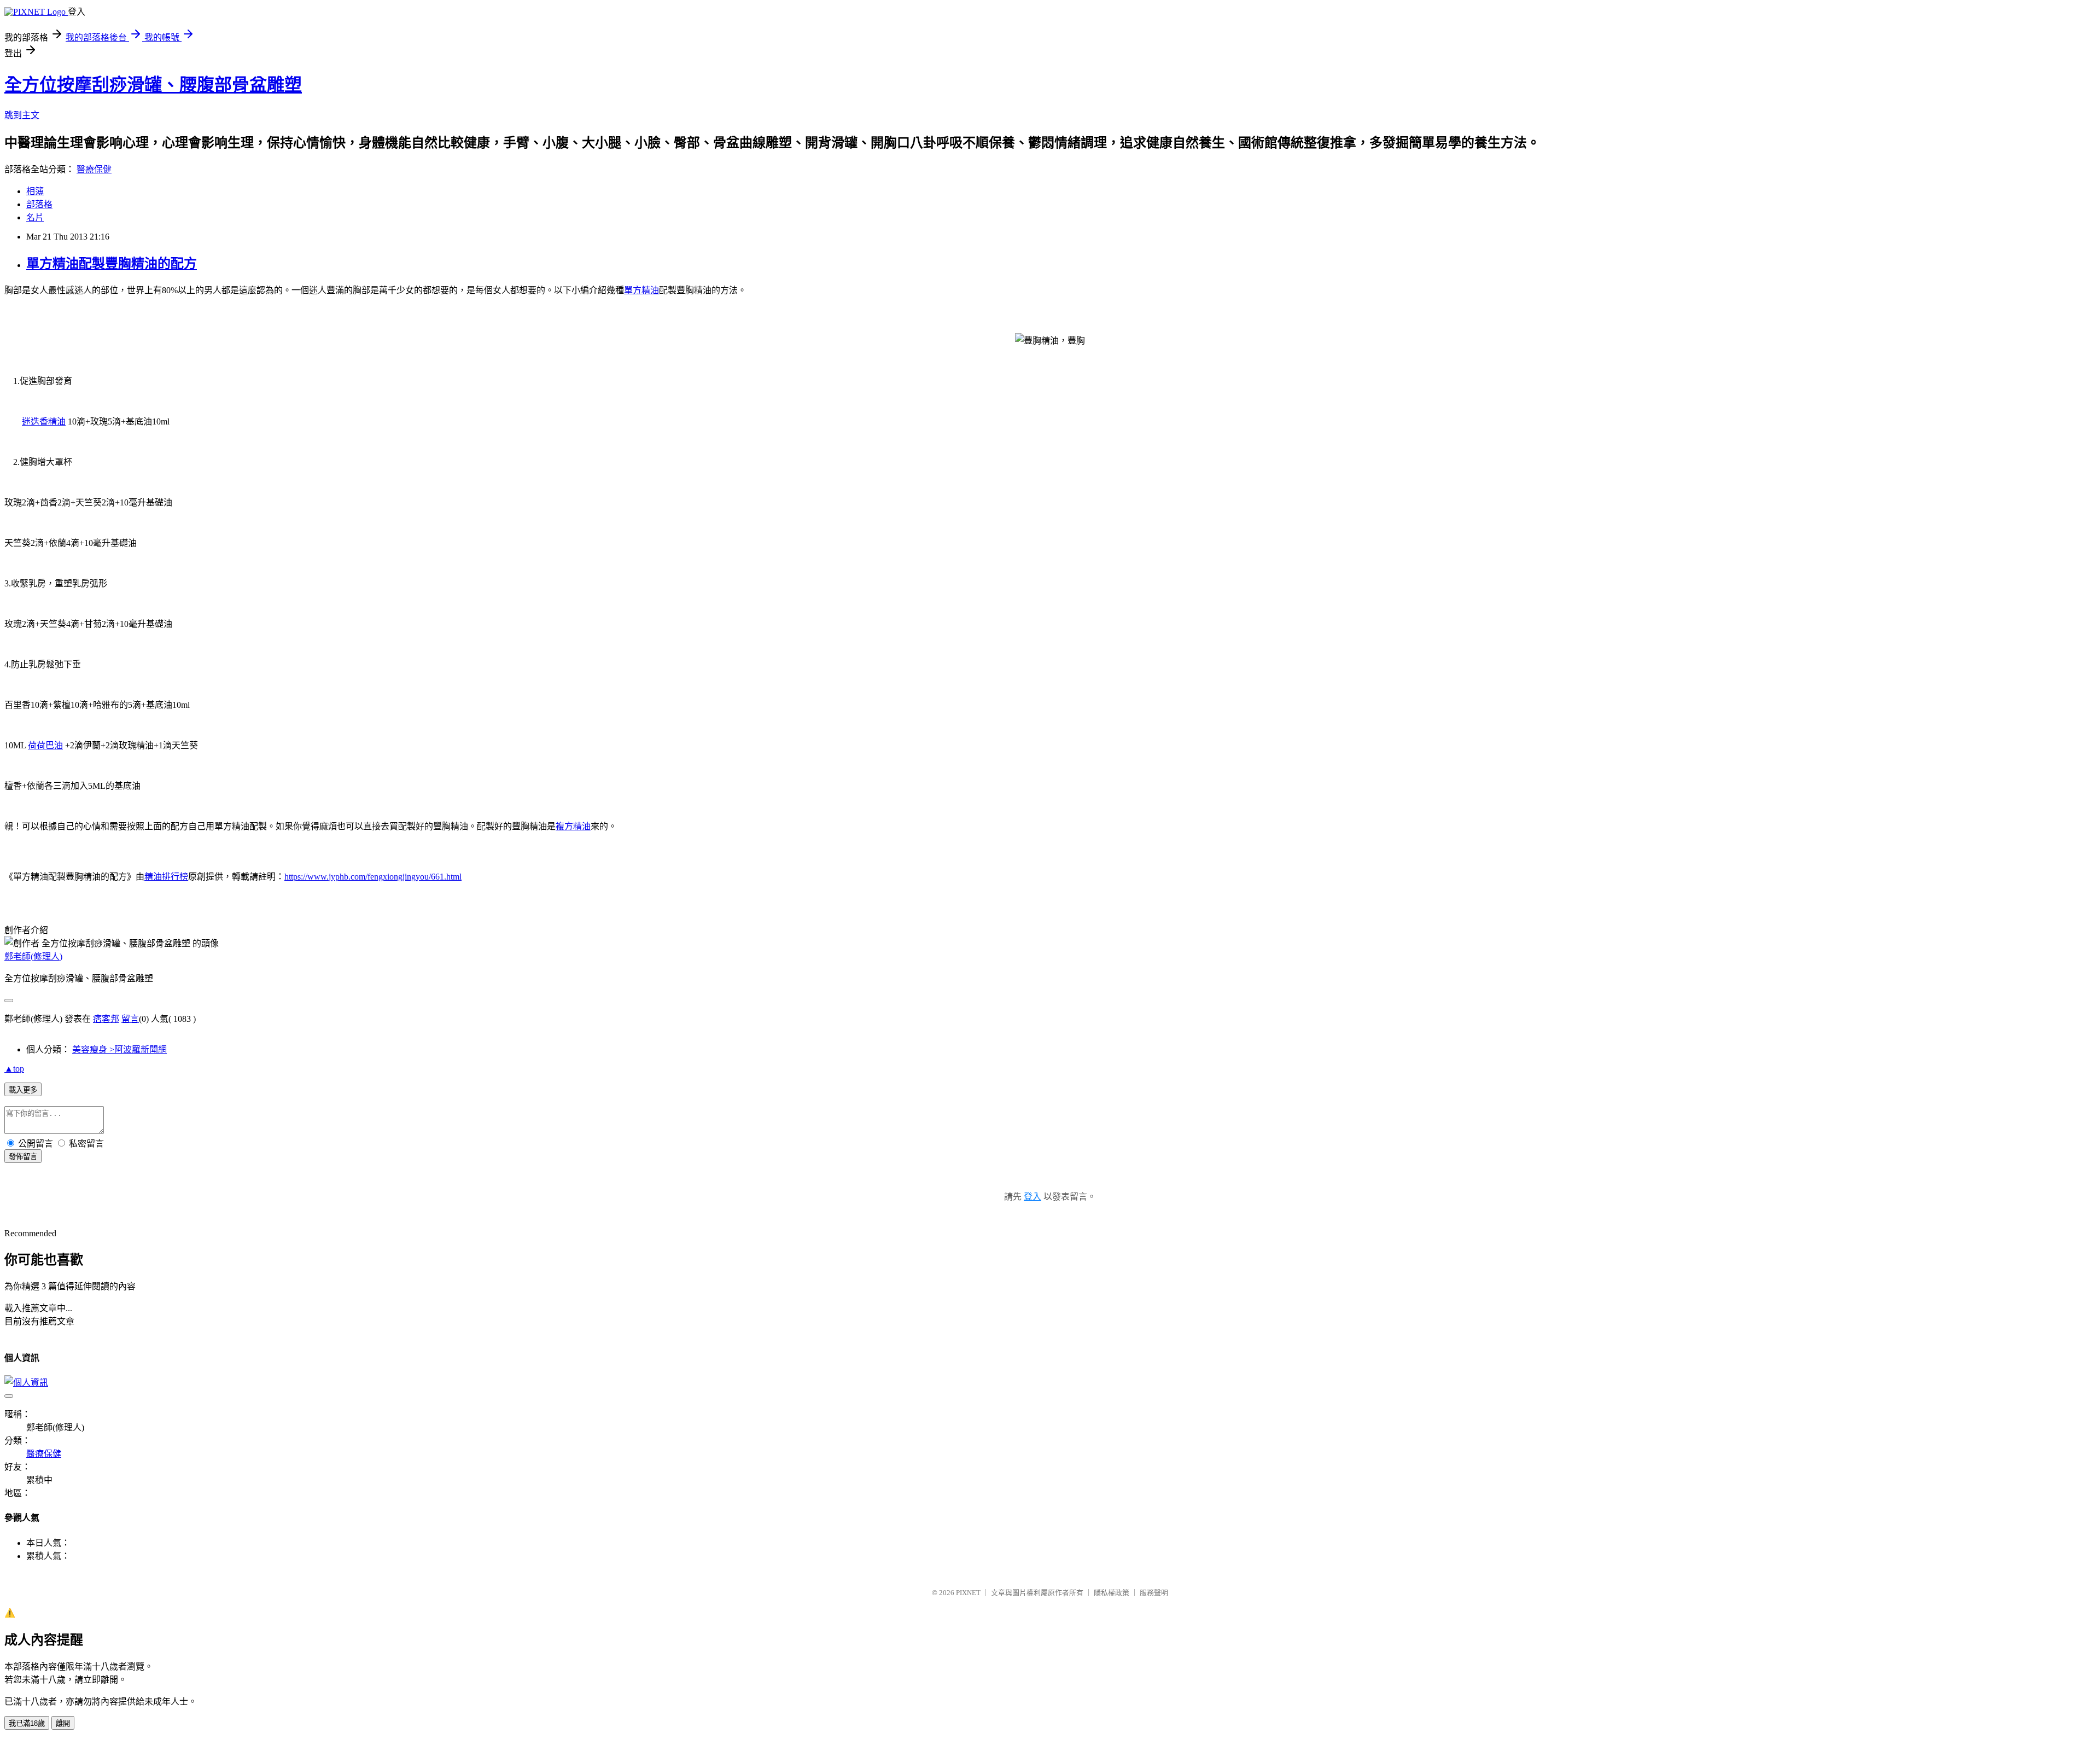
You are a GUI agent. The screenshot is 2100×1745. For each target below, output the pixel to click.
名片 (35, 217)
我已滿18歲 (27, 1723)
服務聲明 (1154, 1593)
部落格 (39, 204)
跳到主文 (22, 115)
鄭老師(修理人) (33, 956)
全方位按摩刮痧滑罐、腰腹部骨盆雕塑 (153, 85)
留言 (130, 1019)
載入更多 (23, 1090)
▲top (14, 1069)
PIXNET (968, 1593)
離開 (63, 1723)
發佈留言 (23, 1157)
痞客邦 (106, 1019)
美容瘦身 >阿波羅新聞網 (119, 1049)
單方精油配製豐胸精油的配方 (112, 264)
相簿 (35, 191)
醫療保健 (94, 169)
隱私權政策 (1112, 1593)
